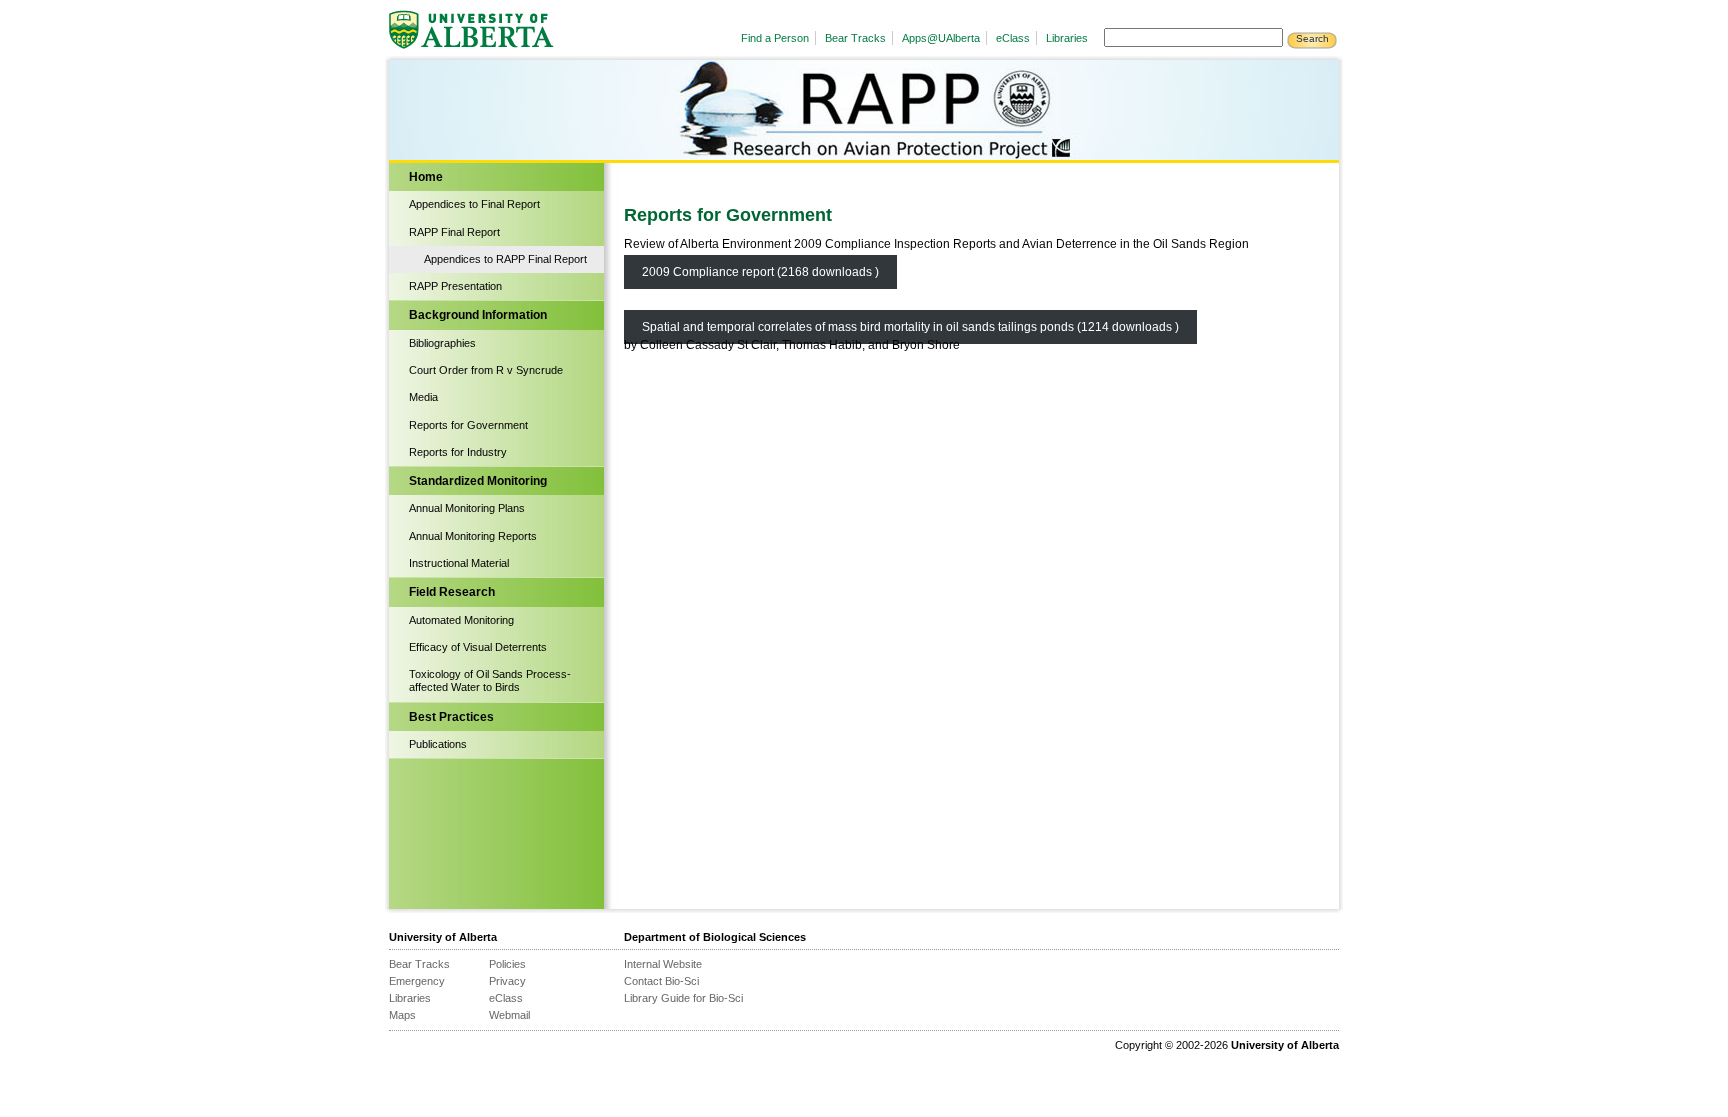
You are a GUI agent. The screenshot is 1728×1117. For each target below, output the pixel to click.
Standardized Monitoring (478, 481)
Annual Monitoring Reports (473, 536)
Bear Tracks (855, 38)
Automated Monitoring (461, 620)
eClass (1013, 38)
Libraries (1067, 38)
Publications (438, 744)
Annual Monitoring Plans (467, 508)
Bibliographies (442, 343)
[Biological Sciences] (549, 129)
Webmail (509, 1015)
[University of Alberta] (474, 30)
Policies (507, 964)
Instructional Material (459, 563)
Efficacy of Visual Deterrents (478, 647)
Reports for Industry (458, 452)
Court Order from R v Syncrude (486, 370)
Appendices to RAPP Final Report (505, 259)
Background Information (478, 315)
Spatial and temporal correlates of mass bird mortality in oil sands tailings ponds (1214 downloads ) (910, 327)
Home (426, 177)
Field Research (452, 592)
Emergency (417, 981)
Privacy (507, 981)
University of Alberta (443, 937)
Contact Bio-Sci (661, 981)
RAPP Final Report (454, 232)
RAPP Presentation (455, 286)
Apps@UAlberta (941, 38)
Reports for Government (468, 425)
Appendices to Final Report (474, 204)
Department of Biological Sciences (715, 937)
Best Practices (451, 717)
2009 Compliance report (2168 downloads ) (760, 272)
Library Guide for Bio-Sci (683, 998)
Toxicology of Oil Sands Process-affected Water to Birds (490, 680)
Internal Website (663, 964)
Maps (402, 1015)
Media (423, 397)
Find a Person (775, 38)
